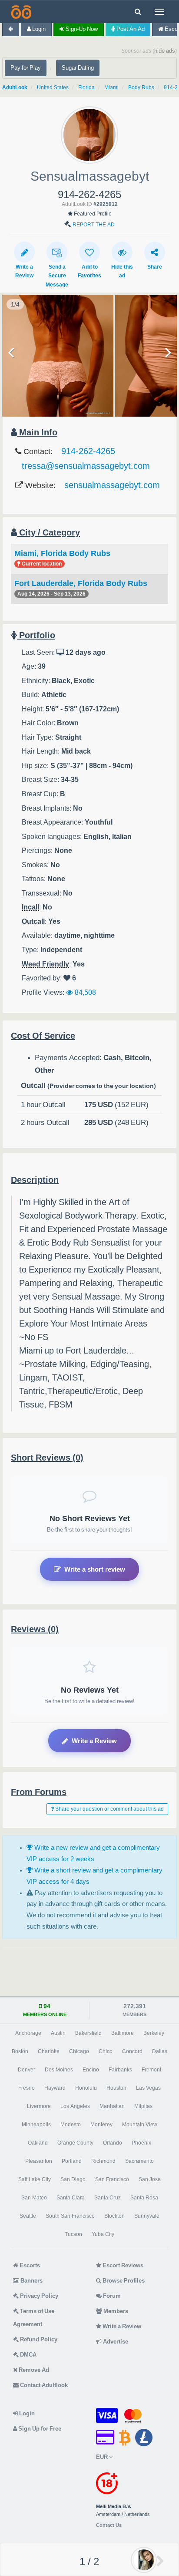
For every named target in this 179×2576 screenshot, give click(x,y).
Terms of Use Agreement (34, 2318)
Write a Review (94, 1741)
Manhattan (112, 2106)
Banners (31, 2281)
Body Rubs (141, 88)
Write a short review (95, 1569)
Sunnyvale (147, 2216)
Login (38, 29)
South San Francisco (70, 2216)
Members (115, 2311)
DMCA (28, 2355)
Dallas (160, 2051)
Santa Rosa (144, 2198)
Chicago (79, 2051)
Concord (132, 2051)
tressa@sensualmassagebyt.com (86, 466)
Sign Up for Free (39, 2429)
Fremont (151, 2070)
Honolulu (86, 2088)
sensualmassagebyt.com (112, 485)
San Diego (73, 2179)
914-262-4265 (88, 451)
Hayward (55, 2088)
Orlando (113, 2143)
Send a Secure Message (57, 276)
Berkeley (154, 2033)
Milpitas (143, 2106)
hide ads (165, 51)
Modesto (71, 2125)
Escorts (29, 2265)
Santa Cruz (108, 2198)
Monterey (101, 2125)
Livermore (39, 2106)
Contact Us (109, 2525)
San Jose (150, 2179)
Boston (20, 2051)
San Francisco (112, 2179)
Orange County (75, 2143)
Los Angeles (75, 2106)
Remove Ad (33, 2370)
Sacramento (139, 2161)
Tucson (73, 2234)
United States (53, 88)
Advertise (115, 2342)
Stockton (114, 2216)
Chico (106, 2051)
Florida (86, 88)
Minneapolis (36, 2125)
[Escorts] (20, 12)
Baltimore (123, 2033)
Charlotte (49, 2051)
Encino (91, 2070)
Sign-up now (81, 29)
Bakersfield (88, 2033)
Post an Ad (130, 29)
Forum (111, 2296)
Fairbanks (120, 2070)
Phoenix (141, 2143)
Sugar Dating (78, 68)
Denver (27, 2070)
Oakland (38, 2143)
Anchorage (28, 2033)
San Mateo (34, 2198)
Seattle (28, 2216)
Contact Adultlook (43, 2385)
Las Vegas (148, 2088)
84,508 (85, 992)
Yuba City (103, 2234)
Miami (111, 88)
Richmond (103, 2161)
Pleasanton (39, 2161)
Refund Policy (38, 2339)
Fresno (27, 2088)
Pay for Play (26, 68)
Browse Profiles (123, 2281)
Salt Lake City (35, 2179)
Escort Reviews (122, 2265)
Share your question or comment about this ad (109, 1809)
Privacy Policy (38, 2296)
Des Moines (59, 2070)
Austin (58, 2033)
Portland (72, 2161)
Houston (116, 2088)
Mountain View (140, 2125)
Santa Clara (71, 2198)
